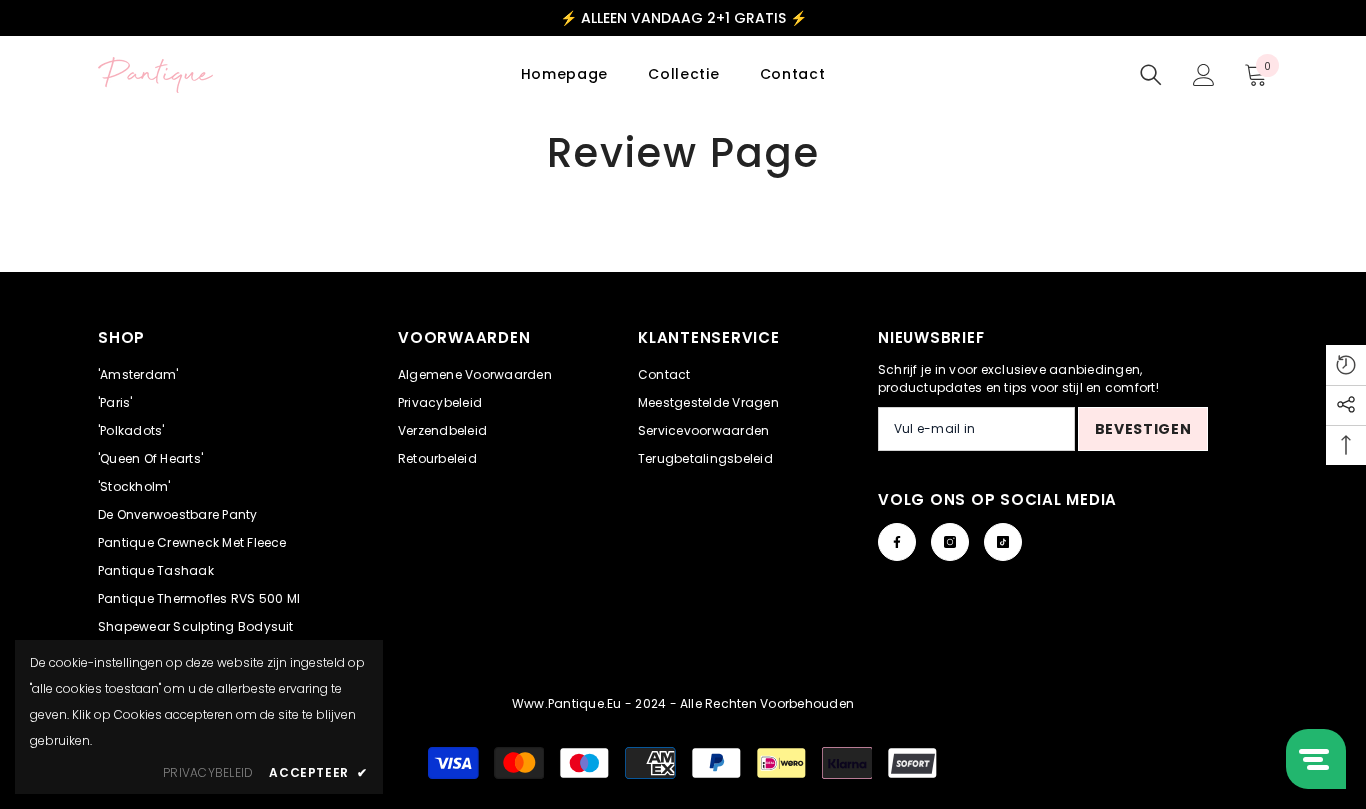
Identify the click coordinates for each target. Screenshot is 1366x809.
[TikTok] (1003, 542)
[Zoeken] (1151, 75)
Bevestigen (1143, 429)
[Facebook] (897, 542)
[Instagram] (950, 542)
